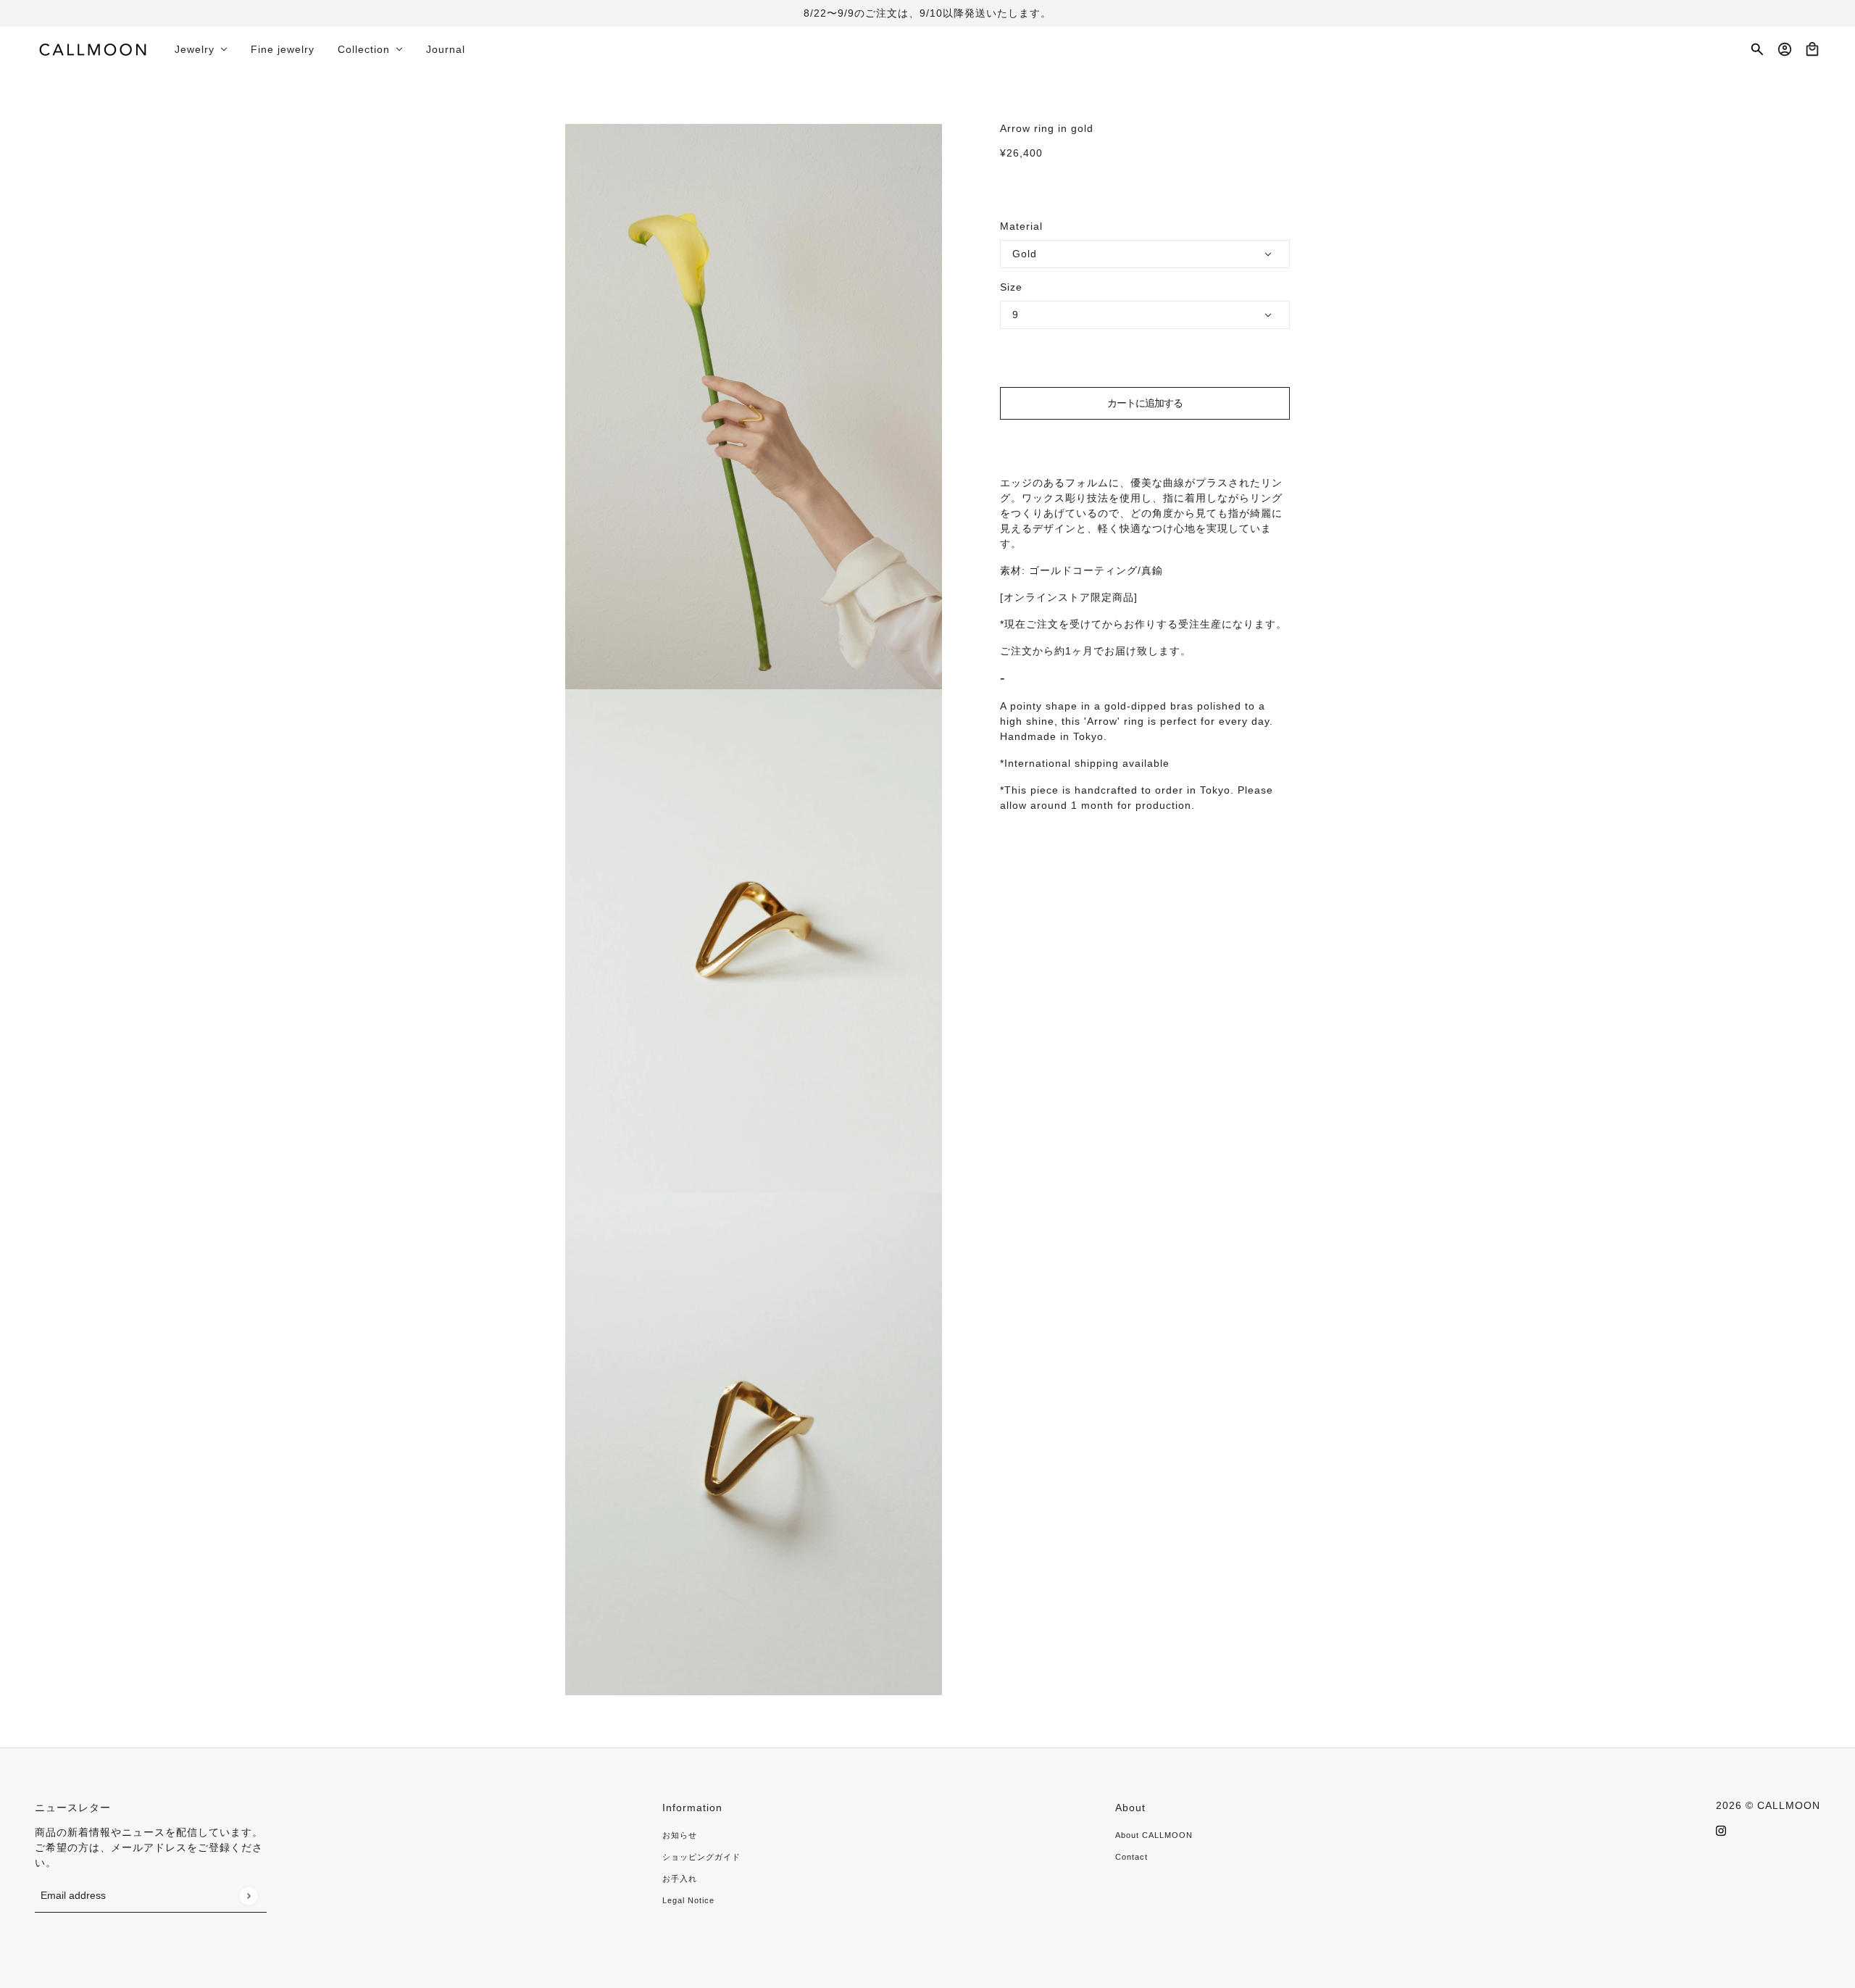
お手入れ (680, 1879)
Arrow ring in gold (1047, 128)
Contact (1131, 1857)
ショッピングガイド (701, 1857)
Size (1011, 287)
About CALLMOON (1154, 1835)
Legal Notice (688, 1900)
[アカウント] (1785, 49)
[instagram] (1721, 1830)
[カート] (1812, 49)
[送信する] (248, 1896)
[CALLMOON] (93, 49)
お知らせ (680, 1835)
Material (1021, 226)
